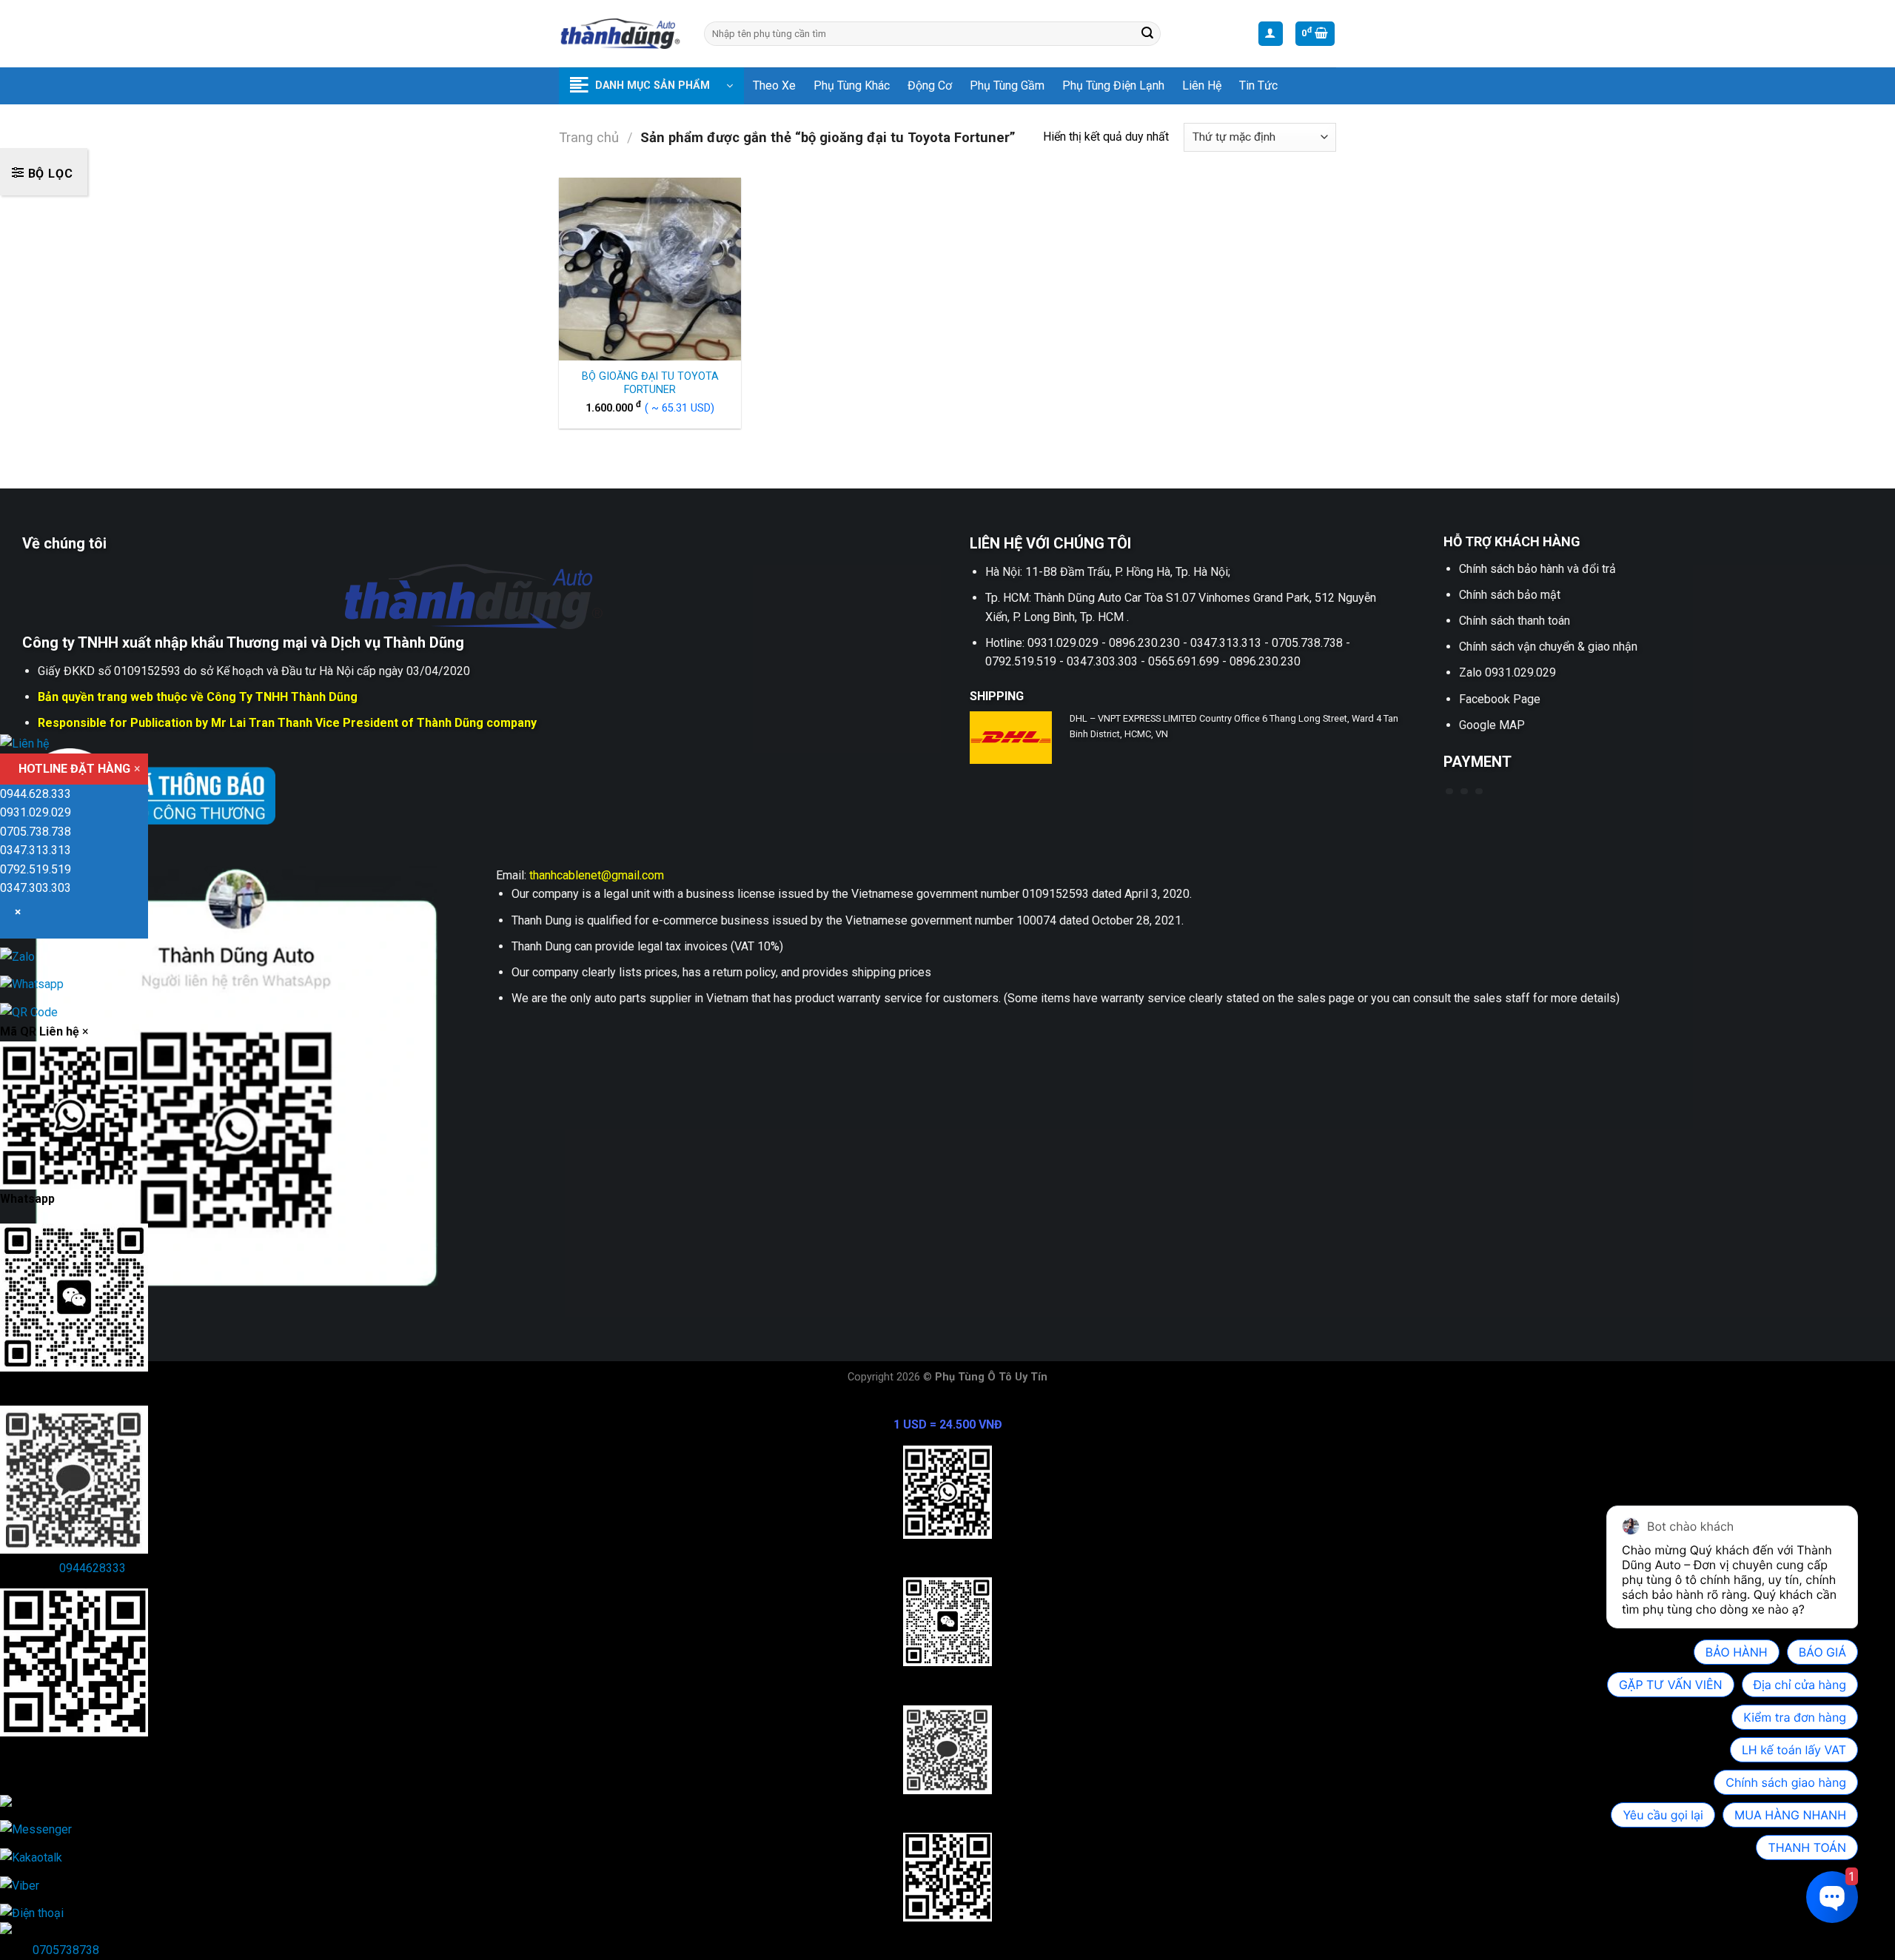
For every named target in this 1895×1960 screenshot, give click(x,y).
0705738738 (66, 1950)
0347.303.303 (36, 888)
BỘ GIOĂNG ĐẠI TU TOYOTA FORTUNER (650, 383)
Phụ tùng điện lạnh (1113, 85)
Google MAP (1492, 725)
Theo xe (774, 85)
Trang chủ (589, 137)
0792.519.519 (36, 869)
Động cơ (930, 85)
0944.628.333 (36, 794)
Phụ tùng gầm (1007, 85)
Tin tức (1258, 85)
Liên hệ (1202, 85)
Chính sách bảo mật (1510, 595)
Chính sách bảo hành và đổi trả (1537, 569)
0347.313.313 (36, 850)
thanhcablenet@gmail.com (597, 875)
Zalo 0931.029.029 (1507, 672)
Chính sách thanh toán (1515, 621)
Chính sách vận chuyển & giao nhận (1548, 647)
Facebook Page (1500, 699)
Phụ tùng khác (852, 85)
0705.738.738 (36, 832)
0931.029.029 (36, 812)
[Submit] (1147, 34)
